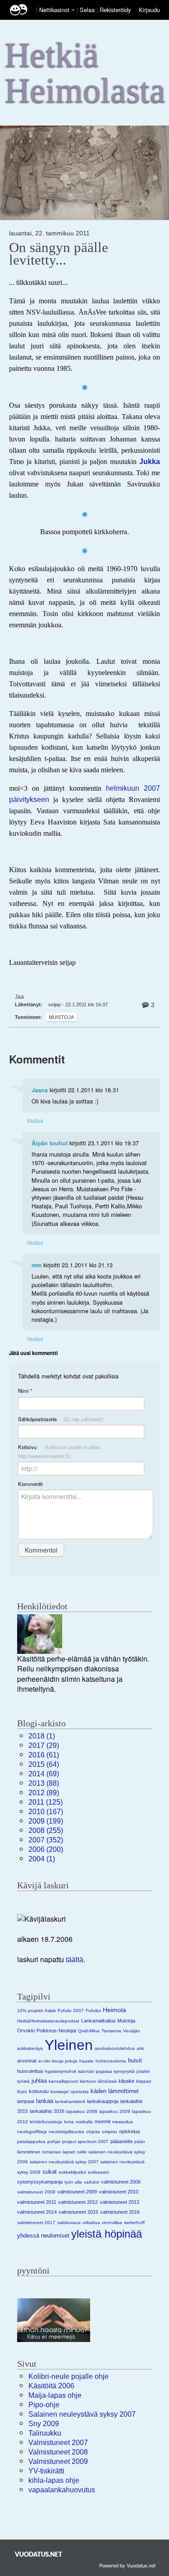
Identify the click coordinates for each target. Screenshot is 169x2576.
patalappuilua (31, 2141)
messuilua (123, 2122)
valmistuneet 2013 (119, 2202)
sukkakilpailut (72, 2172)
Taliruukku (45, 2433)
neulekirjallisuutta (66, 2132)
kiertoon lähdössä (98, 2081)
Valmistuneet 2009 (58, 2461)
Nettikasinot (54, 10)
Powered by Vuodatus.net (127, 2565)
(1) (42, 1736)
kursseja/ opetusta (70, 2092)
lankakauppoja (103, 2101)
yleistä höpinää (107, 2234)
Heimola (114, 2010)
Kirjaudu (149, 10)
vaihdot (91, 2182)
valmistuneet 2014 (37, 2212)
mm (37, 1265)
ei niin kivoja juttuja (58, 2061)
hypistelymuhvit (60, 2071)
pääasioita (121, 2141)
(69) (44, 1774)
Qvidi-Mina (89, 2031)
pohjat (54, 2141)
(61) (44, 1755)
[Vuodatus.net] (39, 2554)
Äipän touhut (50, 1143)
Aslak (50, 2011)
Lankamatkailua (98, 2021)
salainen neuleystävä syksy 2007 (64, 2162)
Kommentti (30, 1484)
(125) (46, 1802)
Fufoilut (93, 2011)
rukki (82, 2152)
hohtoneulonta (111, 2061)
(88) (44, 1783)
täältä (75, 1960)
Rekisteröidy (115, 10)
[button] (73, 10)
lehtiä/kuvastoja (46, 2122)
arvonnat (27, 2061)
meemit (103, 2121)
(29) (44, 1745)
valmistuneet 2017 (36, 2222)
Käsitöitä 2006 (51, 2386)
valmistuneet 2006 (121, 2182)
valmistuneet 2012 (78, 2202)
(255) (46, 1831)
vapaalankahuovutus (62, 2490)
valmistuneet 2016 (120, 2212)
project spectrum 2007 (85, 2141)
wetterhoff (134, 2222)
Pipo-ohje (44, 2405)
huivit (135, 2060)
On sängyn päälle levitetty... (59, 254)
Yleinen (69, 2045)
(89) (44, 1793)
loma (69, 2122)
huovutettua (30, 2071)
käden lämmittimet (115, 2091)
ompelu (110, 2132)
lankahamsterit (70, 2101)
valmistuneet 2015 (78, 2212)
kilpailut (126, 2081)
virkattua (91, 2222)
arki (140, 2048)
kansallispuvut (63, 2081)
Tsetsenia (111, 2031)
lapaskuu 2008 (82, 2111)
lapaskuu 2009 (115, 2111)
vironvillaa (112, 2222)
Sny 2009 (44, 2424)
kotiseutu (39, 2091)
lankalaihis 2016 (47, 2111)
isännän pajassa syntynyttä (106, 2071)
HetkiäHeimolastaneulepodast (48, 2021)
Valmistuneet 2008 (58, 2452)
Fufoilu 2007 (71, 2011)
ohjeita (93, 2132)
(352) (46, 1840)
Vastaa (35, 1120)
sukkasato (98, 2172)
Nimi (25, 1391)
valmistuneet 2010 (119, 2192)
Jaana (40, 1090)
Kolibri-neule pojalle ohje (69, 2376)
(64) (44, 1764)
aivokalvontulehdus (115, 2048)
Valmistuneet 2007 (58, 2443)
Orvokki (26, 2031)
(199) (46, 1821)
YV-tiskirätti (46, 2471)
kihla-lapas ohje (54, 2480)
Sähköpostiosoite (61, 1419)
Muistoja (61, 1017)
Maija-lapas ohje (55, 2395)
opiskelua (129, 2131)
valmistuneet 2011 (37, 2202)
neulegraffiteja (32, 2132)
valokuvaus (69, 2222)
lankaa (45, 2101)
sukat (50, 2172)
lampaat (26, 2101)
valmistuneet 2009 (77, 2192)
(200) (46, 1849)
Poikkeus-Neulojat (56, 2031)
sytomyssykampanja (40, 2182)
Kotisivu (59, 1451)
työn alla (73, 2182)
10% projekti (30, 2011)
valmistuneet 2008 (36, 2192)
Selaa (88, 10)
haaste (87, 2061)
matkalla (84, 2122)
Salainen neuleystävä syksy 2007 (82, 2414)
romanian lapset (59, 2152)
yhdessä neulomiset (43, 2236)
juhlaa (39, 2081)
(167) (46, 1812)
